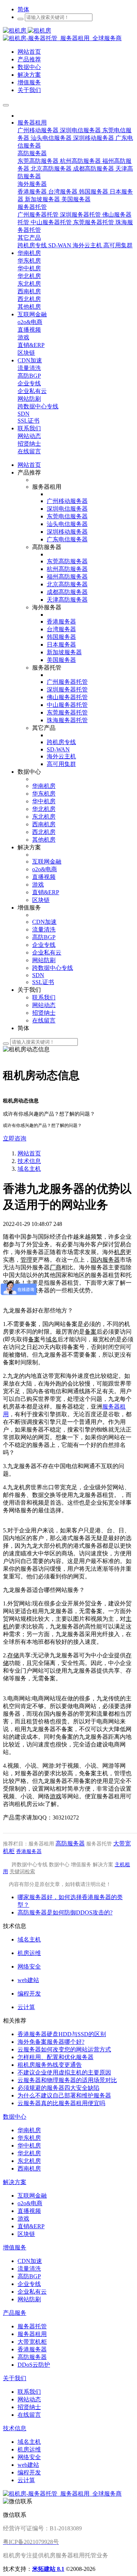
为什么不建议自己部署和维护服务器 (64, 2095)
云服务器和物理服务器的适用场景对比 (67, 2080)
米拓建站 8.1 (48, 2569)
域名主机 (29, 1169)
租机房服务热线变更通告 (50, 2065)
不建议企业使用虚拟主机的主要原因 (64, 2072)
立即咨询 (15, 1138)
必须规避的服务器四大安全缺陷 (58, 2088)
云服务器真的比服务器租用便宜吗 (61, 2103)
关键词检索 (22, 1872)
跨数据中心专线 (30, 1865)
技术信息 (29, 1161)
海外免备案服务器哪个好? (51, 2042)
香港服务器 (29, 1851)
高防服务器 (70, 1843)
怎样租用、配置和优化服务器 (56, 2057)
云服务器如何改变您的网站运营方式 (64, 2049)
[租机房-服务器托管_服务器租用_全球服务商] (27, 31)
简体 (23, 9)
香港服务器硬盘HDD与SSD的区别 (62, 2034)
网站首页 (29, 465)
